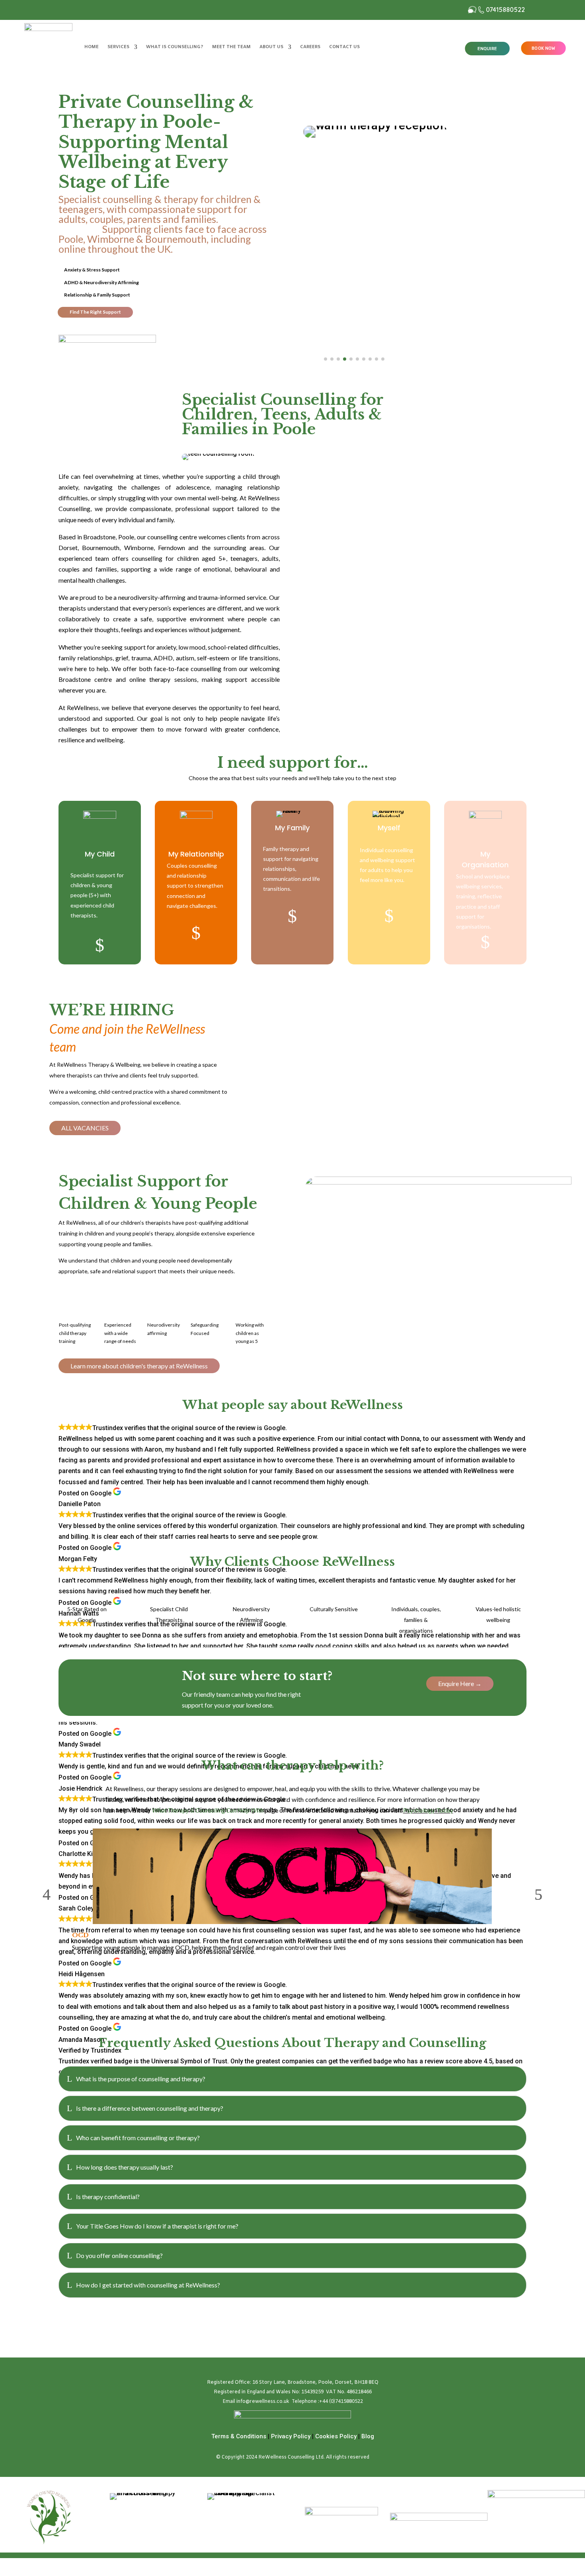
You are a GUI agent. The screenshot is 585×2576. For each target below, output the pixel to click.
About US (271, 47)
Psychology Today (428, 1810)
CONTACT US (344, 47)
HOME (92, 47)
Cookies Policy (336, 2436)
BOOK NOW (544, 48)
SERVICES (118, 47)
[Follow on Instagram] (81, 10)
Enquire (487, 49)
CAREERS (310, 47)
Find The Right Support (95, 312)
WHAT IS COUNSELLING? (175, 47)
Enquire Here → (460, 1683)
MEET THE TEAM (231, 47)
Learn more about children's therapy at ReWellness (139, 1366)
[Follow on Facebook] (65, 10)
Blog (368, 2436)
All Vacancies (85, 1128)
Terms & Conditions (239, 2436)
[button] (174, 345)
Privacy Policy (291, 2436)
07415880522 (506, 10)
